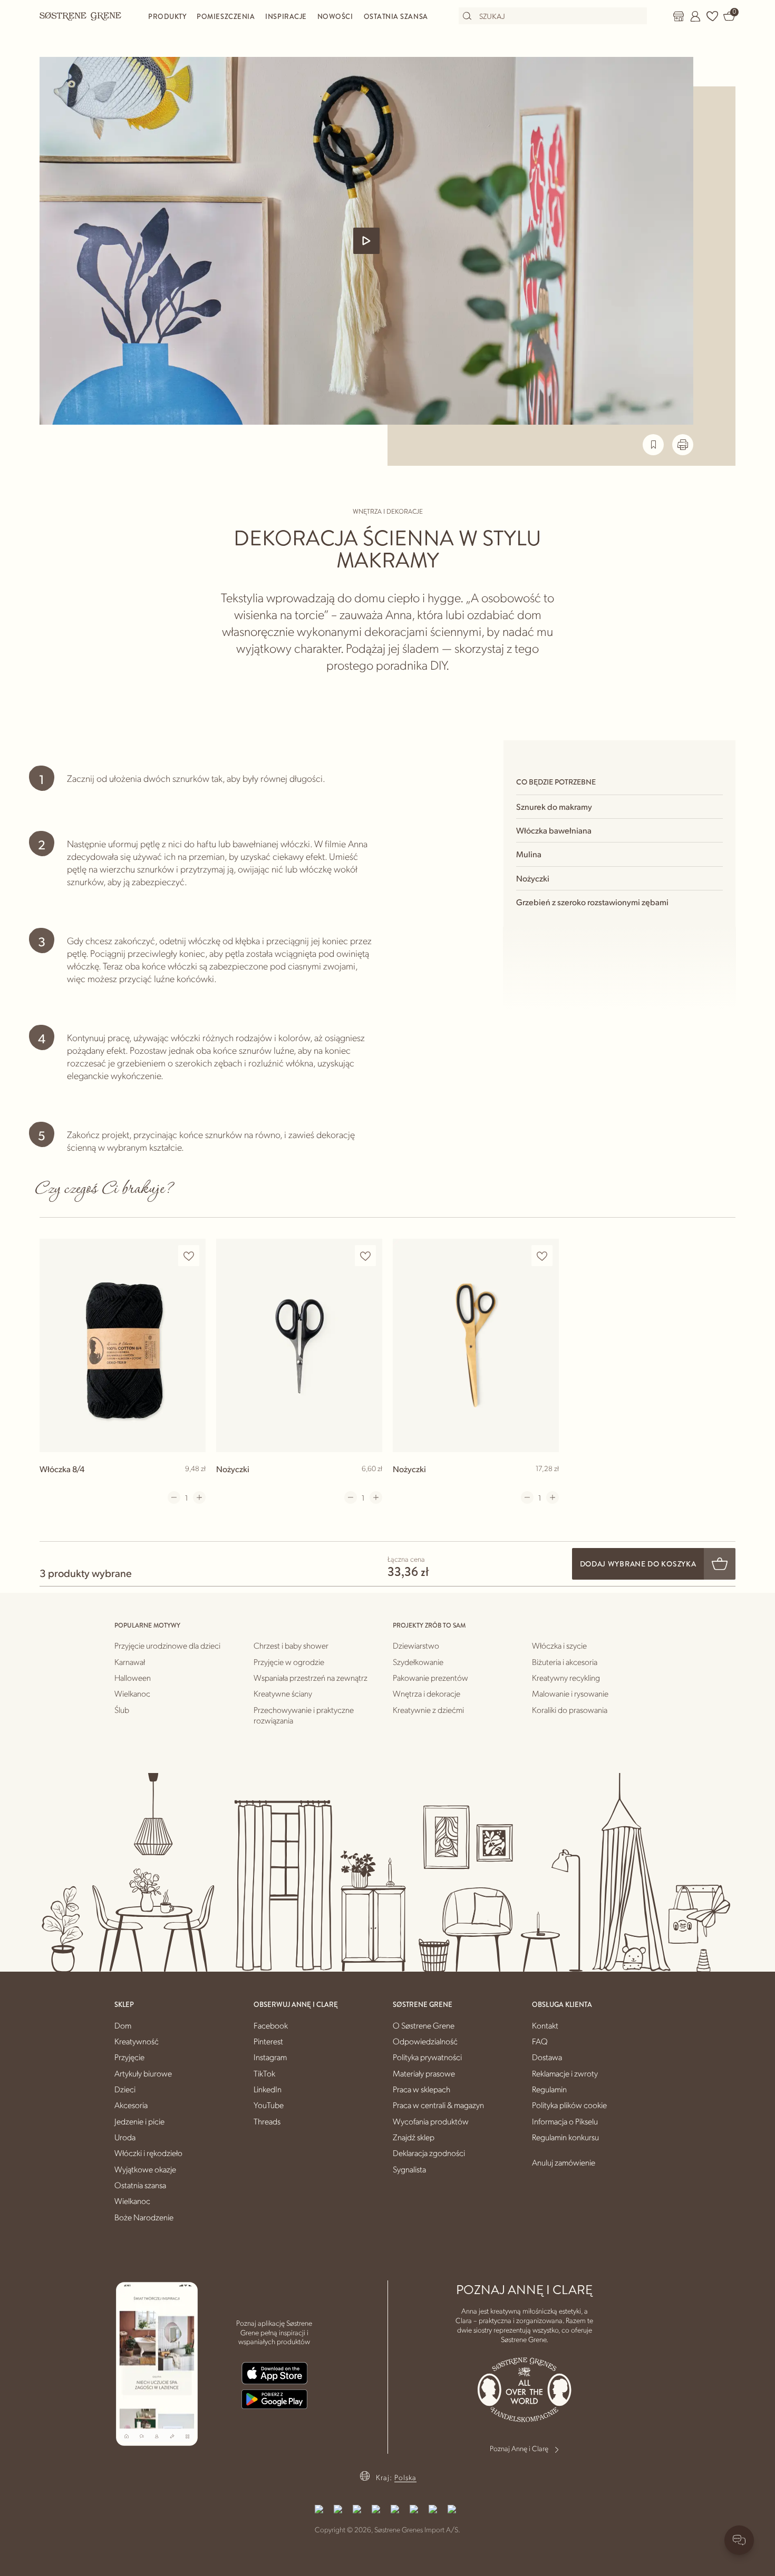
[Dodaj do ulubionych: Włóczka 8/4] (189, 1256)
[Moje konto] (695, 16)
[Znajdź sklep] (679, 16)
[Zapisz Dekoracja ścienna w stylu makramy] (653, 445)
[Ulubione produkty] (712, 16)
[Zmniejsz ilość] (174, 1497)
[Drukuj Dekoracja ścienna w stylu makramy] (683, 445)
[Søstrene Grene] (81, 16)
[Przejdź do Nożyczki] (299, 1345)
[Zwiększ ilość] (199, 1497)
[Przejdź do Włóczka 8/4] (123, 1345)
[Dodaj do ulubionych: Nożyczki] (365, 1256)
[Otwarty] (366, 241)
